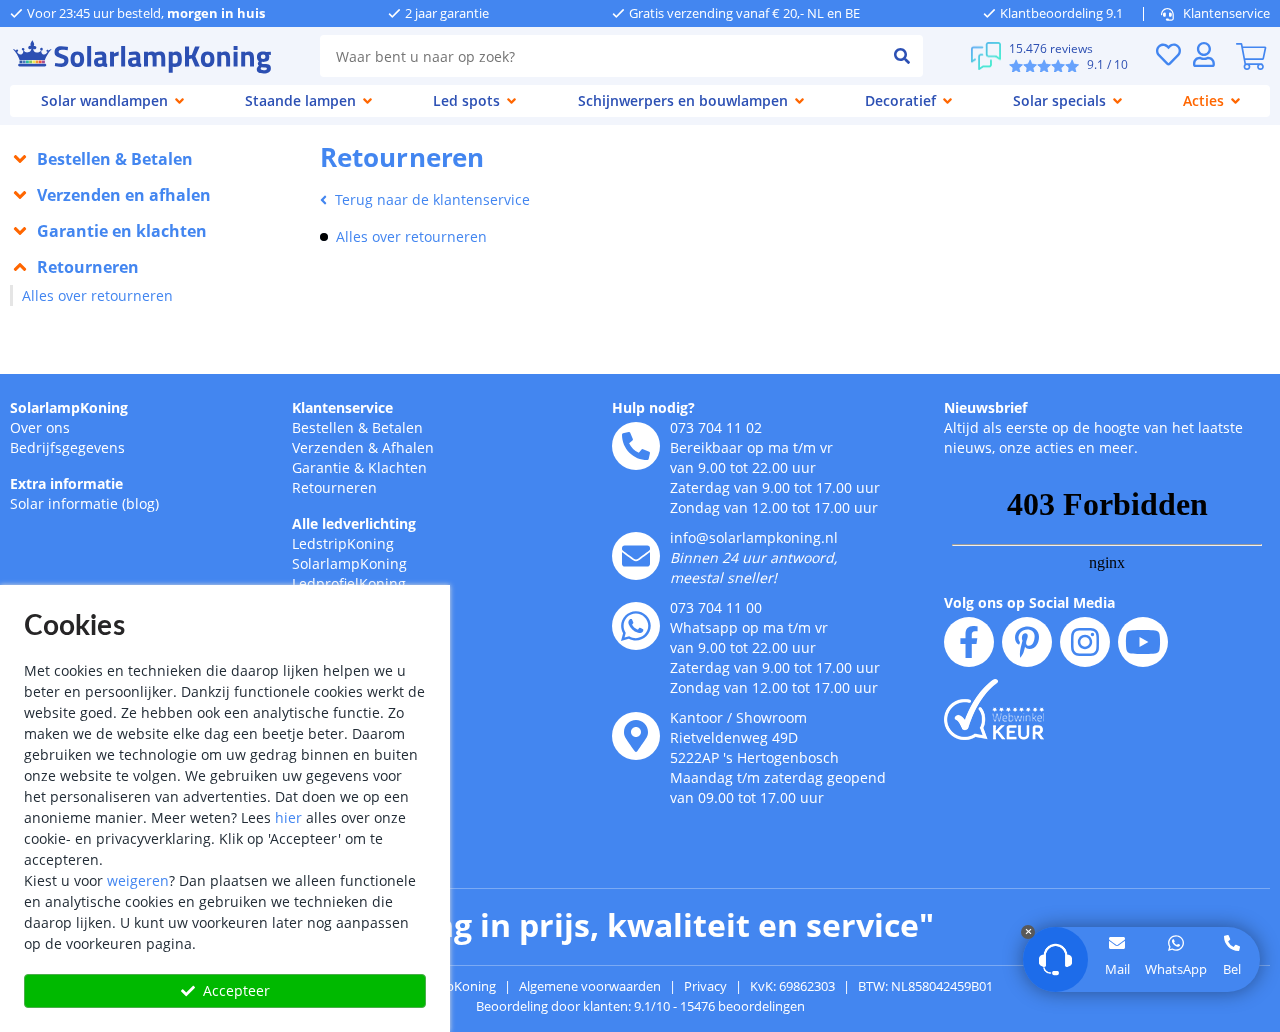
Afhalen (408, 447)
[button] (155, 159)
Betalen (397, 427)
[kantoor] (636, 736)
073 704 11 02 (716, 427)
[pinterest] (1027, 642)
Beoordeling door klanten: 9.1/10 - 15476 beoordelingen (640, 1006)
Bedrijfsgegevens (67, 447)
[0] (1251, 56)
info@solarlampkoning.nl (754, 537)
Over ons (40, 427)
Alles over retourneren (97, 295)
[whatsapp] (636, 626)
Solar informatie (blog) (84, 503)
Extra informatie (66, 483)
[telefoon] (636, 446)
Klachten (397, 467)
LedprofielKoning (349, 583)
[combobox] (601, 56)
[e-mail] (636, 556)
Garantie (321, 467)
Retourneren (334, 487)
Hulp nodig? (653, 407)
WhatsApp (1176, 969)
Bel (1232, 969)
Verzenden (328, 447)
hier (288, 817)
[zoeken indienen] (902, 56)
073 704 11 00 (716, 607)
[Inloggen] (1204, 54)
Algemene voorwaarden (590, 986)
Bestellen (323, 427)
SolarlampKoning (69, 407)
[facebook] (969, 642)
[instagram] (1085, 642)
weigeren (138, 880)
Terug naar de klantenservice (432, 199)
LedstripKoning (343, 543)
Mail (1117, 969)
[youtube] (1143, 642)
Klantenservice (1226, 13)
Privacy (705, 986)
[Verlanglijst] (1168, 54)
